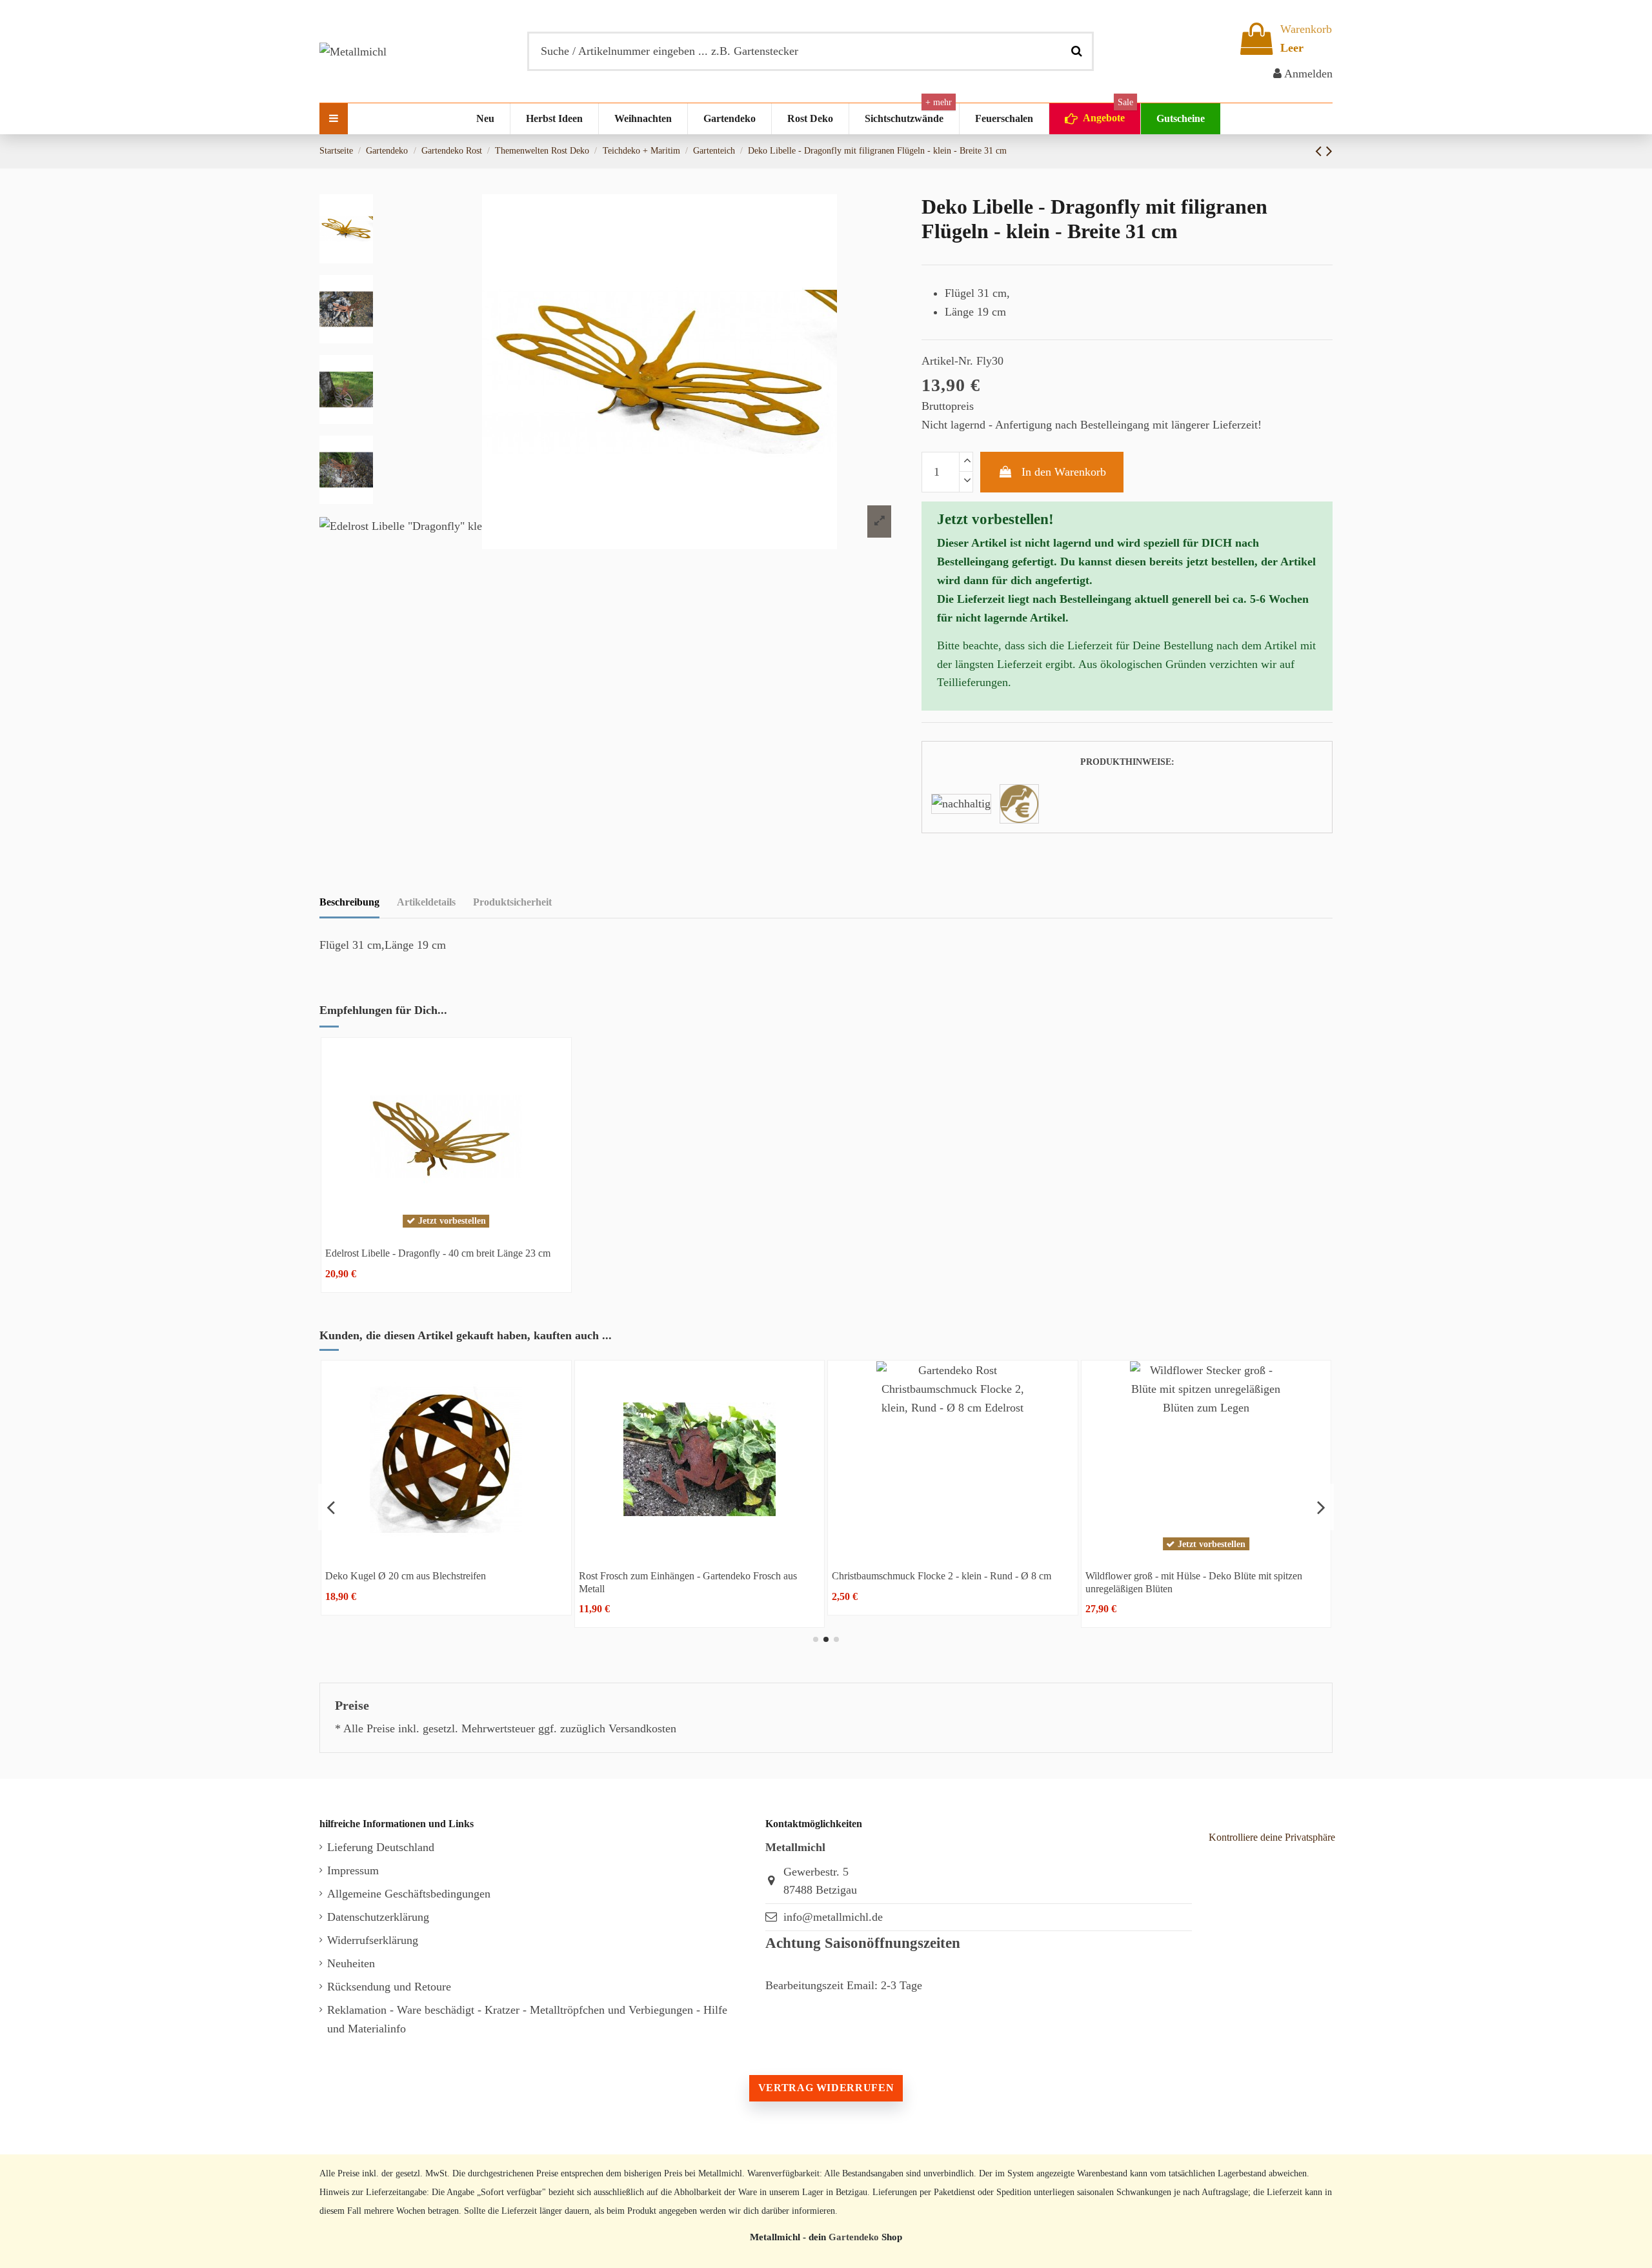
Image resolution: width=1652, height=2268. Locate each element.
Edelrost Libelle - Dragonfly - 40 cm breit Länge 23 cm (438, 1253)
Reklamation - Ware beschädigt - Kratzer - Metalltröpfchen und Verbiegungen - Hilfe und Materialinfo (527, 2019)
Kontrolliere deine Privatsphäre (1272, 1837)
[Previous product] (1321, 151)
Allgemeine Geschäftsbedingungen (409, 1894)
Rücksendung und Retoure (389, 1987)
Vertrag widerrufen (826, 2088)
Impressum (353, 1870)
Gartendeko (854, 2237)
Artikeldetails (426, 902)
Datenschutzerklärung (378, 1917)
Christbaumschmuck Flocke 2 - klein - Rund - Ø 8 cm (435, 1576)
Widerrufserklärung (373, 1940)
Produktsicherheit (512, 902)
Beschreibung (349, 902)
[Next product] (1329, 151)
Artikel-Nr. (947, 361)
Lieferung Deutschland (381, 1847)
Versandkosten (642, 1728)
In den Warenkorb (1064, 472)
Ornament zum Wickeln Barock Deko (909, 1576)
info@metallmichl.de (833, 1917)
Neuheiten (351, 1963)
